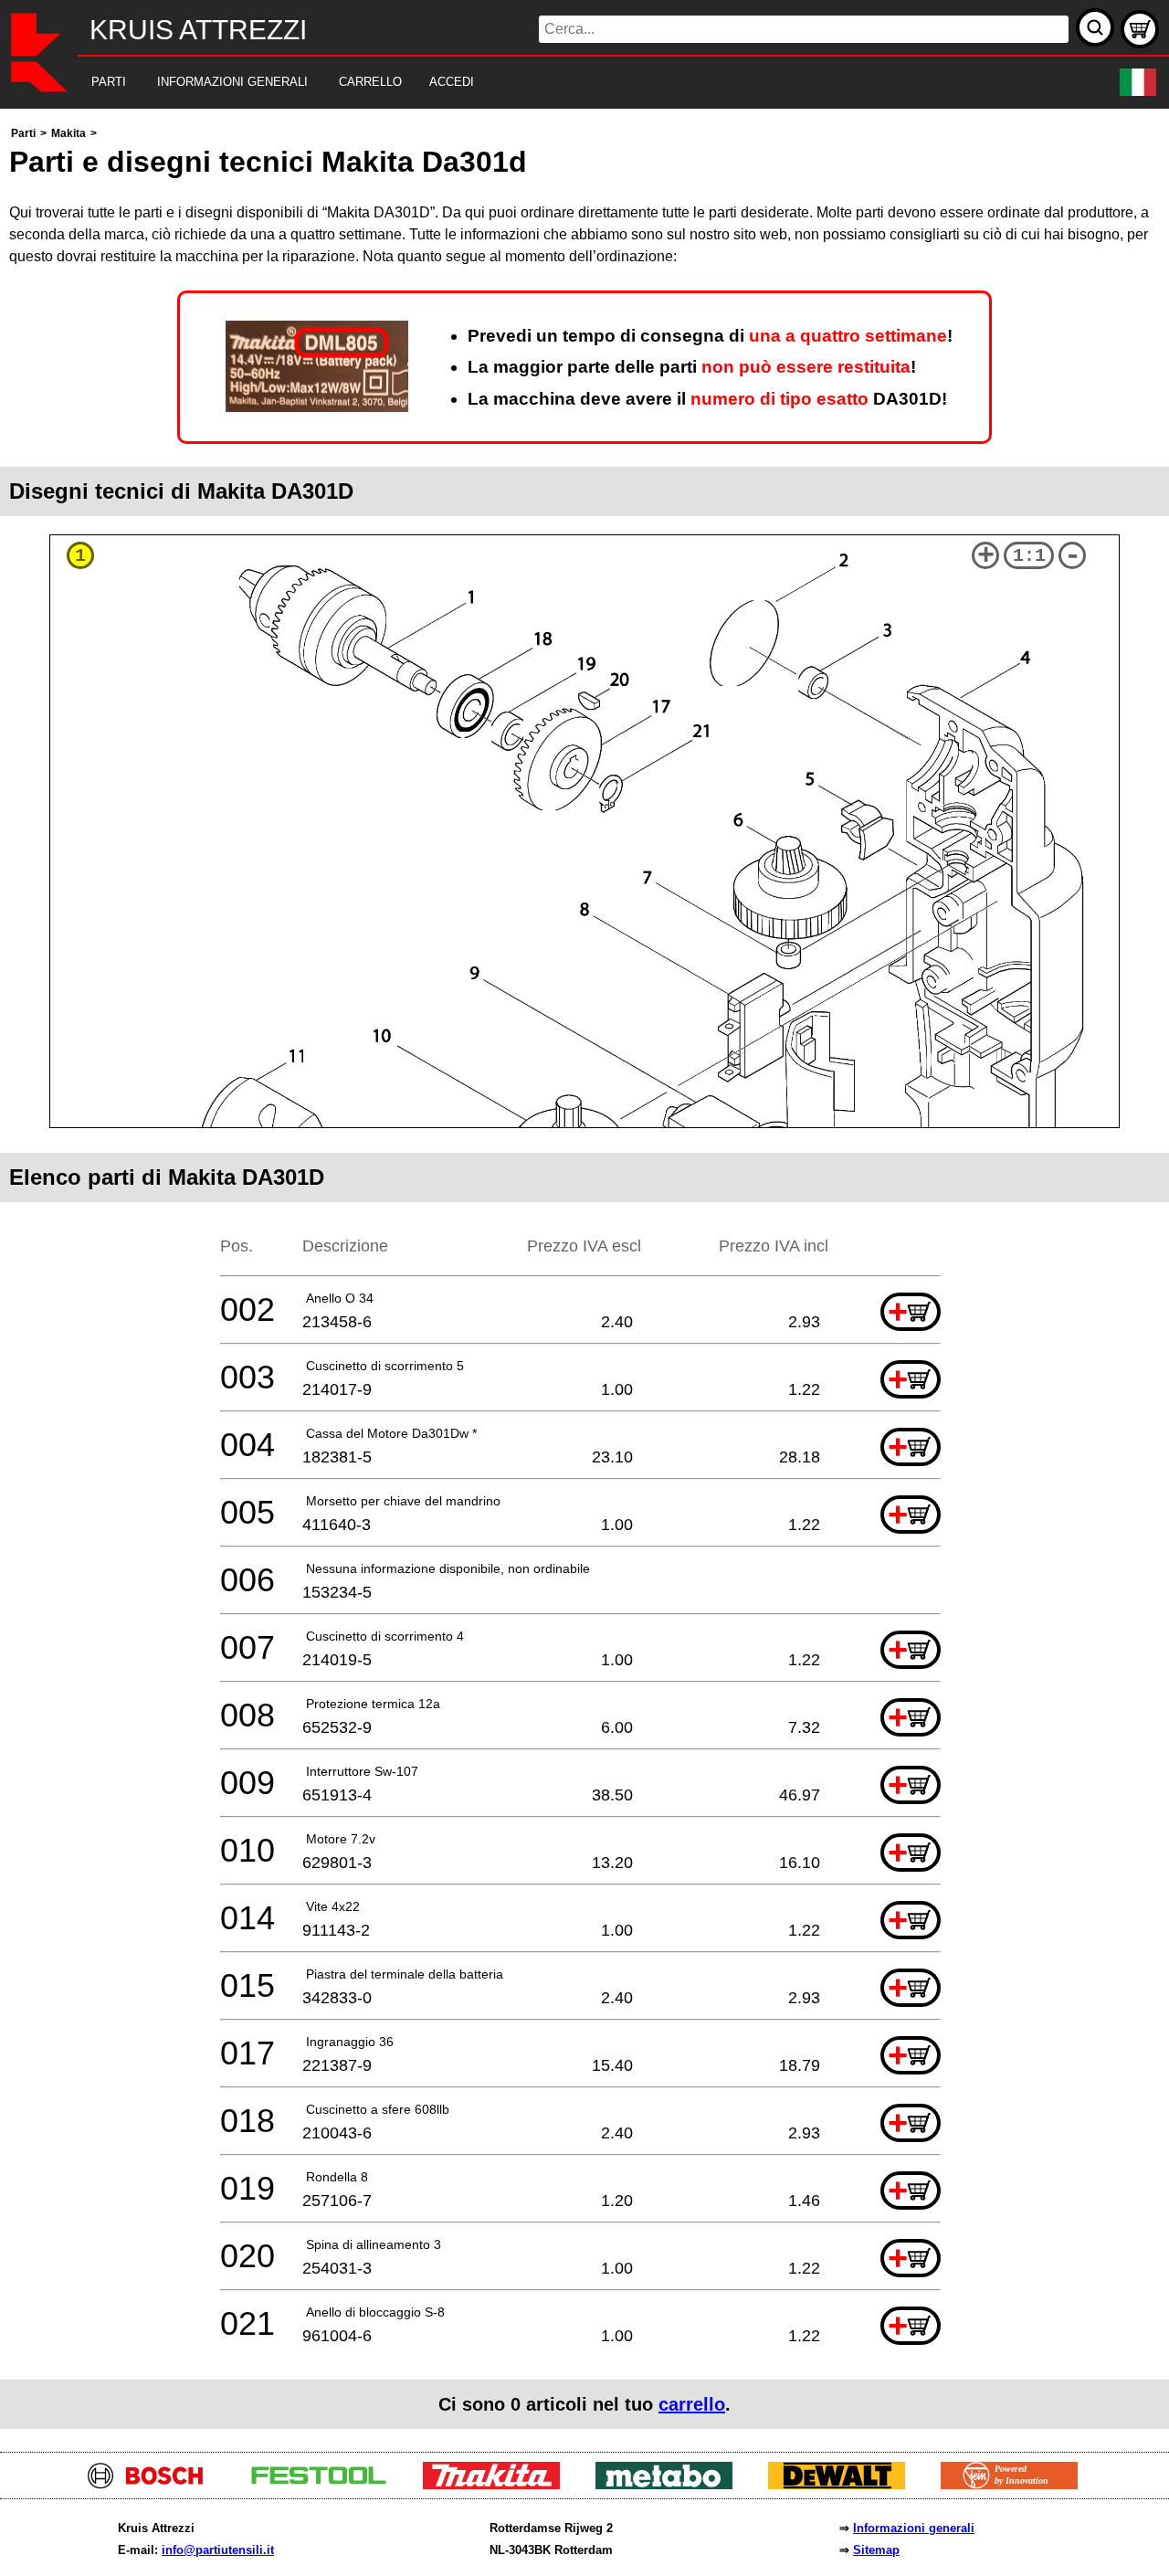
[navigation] (559, 83)
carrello (692, 2404)
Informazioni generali (914, 2528)
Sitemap (876, 2550)
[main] (584, 1276)
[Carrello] (1140, 29)
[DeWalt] (843, 2484)
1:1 (1029, 556)
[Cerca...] (1095, 27)
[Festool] (326, 2484)
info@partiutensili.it (218, 2550)
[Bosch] (153, 2484)
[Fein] (1016, 2484)
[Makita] (498, 2484)
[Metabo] (671, 2484)
